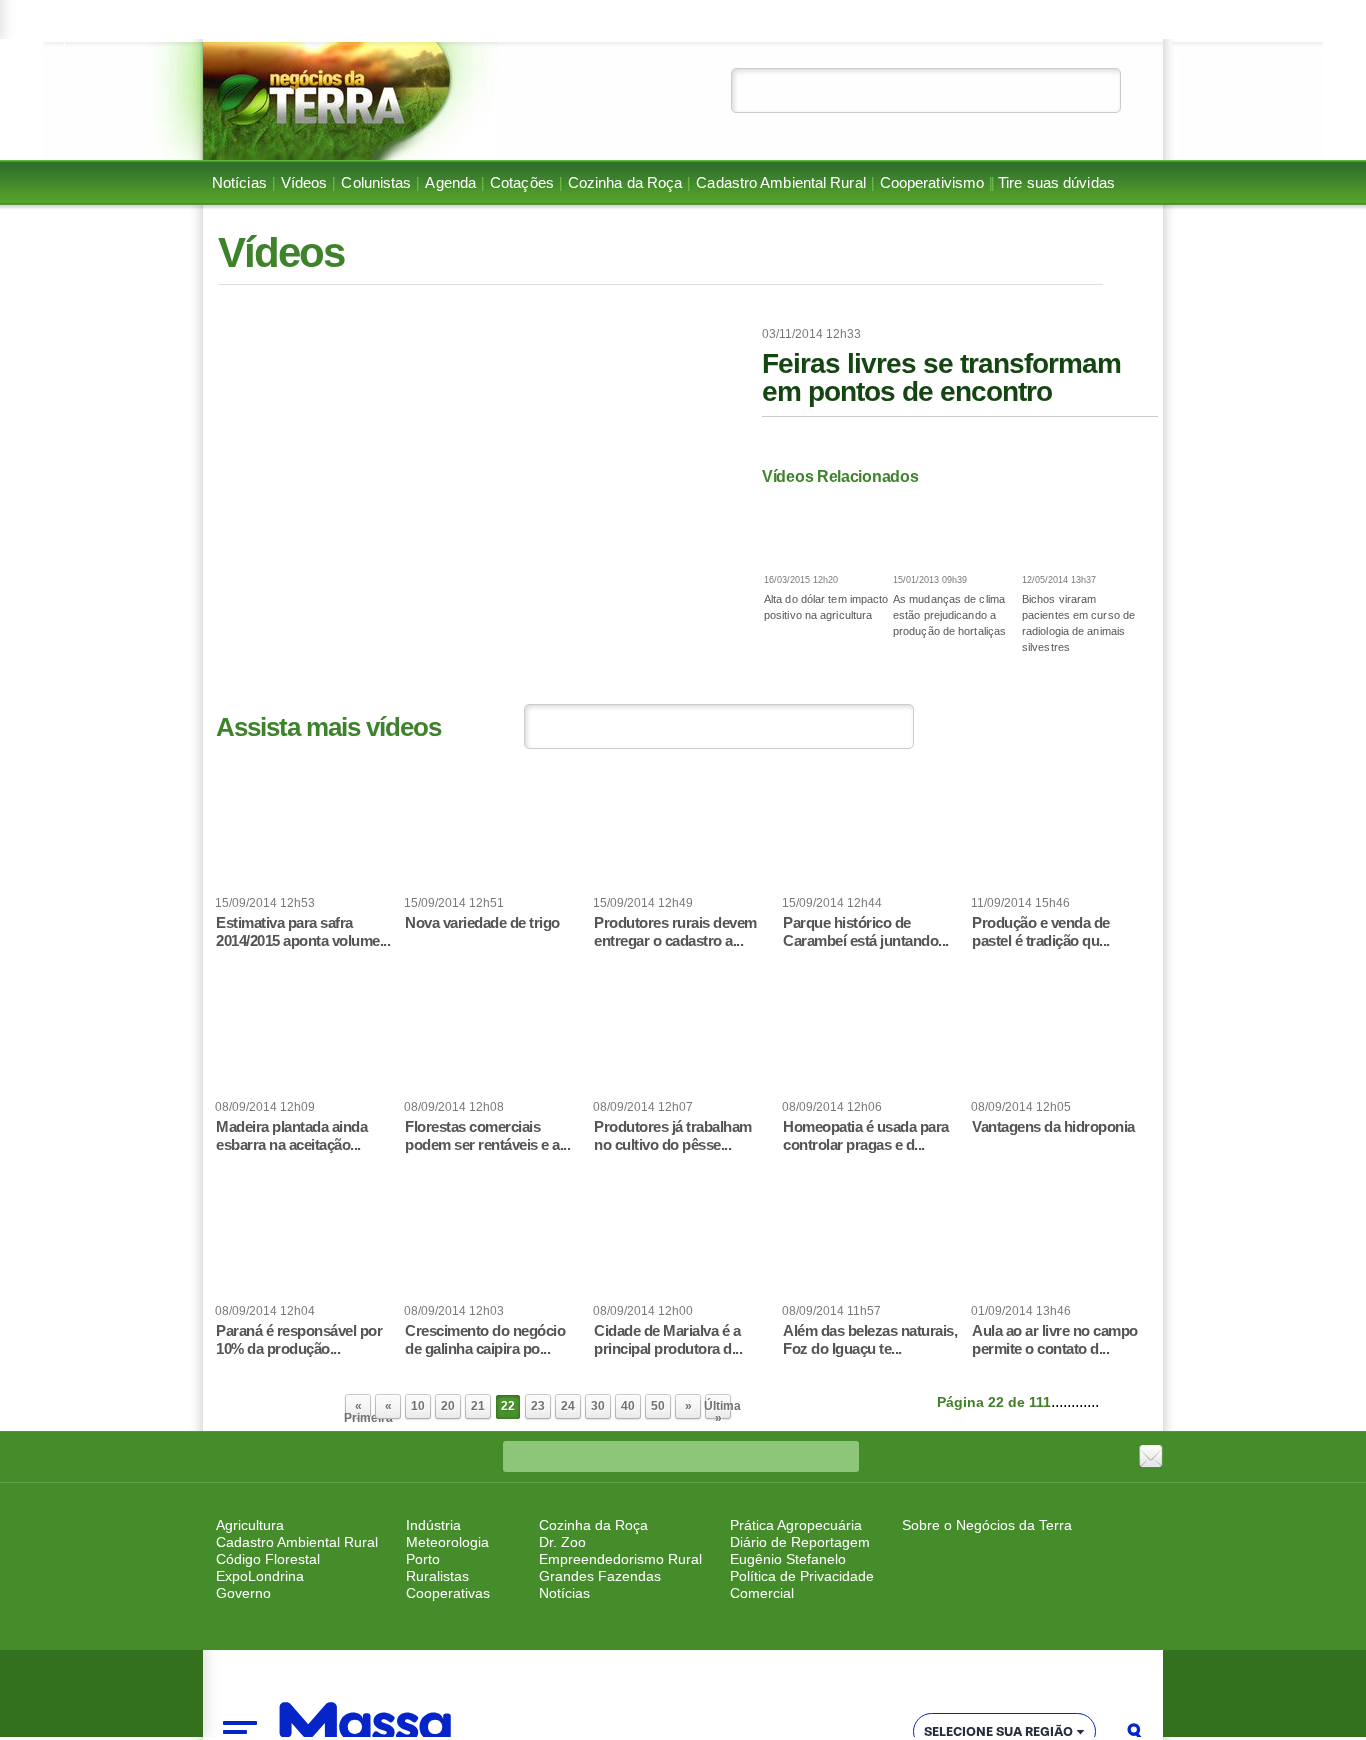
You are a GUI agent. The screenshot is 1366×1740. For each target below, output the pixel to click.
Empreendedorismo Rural (620, 1559)
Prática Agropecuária (796, 1525)
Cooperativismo (932, 183)
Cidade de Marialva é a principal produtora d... (668, 1339)
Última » (718, 1410)
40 (628, 1406)
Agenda (450, 183)
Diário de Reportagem (800, 1542)
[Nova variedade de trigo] (494, 836)
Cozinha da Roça (625, 183)
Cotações (522, 183)
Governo (243, 1593)
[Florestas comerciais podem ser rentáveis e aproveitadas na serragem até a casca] (494, 1040)
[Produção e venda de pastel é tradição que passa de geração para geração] (1061, 836)
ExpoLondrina (260, 1576)
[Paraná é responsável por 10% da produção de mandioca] (305, 1244)
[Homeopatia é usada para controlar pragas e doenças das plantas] (872, 1040)
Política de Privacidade (802, 1576)
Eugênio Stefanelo (788, 1559)
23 (538, 1406)
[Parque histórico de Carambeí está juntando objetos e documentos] (872, 836)
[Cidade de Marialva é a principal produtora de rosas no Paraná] (683, 1244)
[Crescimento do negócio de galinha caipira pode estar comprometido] (494, 1244)
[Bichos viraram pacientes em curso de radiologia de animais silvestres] (1084, 530)
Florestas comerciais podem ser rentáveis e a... (487, 1135)
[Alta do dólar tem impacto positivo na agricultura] (826, 530)
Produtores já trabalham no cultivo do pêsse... (673, 1135)
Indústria (433, 1525)
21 (478, 1406)
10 (418, 1406)
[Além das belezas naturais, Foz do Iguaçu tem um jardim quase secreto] (872, 1244)
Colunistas (376, 183)
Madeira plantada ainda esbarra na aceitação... (291, 1135)
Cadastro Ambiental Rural (780, 183)
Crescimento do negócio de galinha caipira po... (485, 1339)
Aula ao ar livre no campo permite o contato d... (1055, 1339)
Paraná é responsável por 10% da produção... (299, 1339)
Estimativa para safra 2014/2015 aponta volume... (303, 931)
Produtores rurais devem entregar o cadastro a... (675, 931)
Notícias (239, 183)
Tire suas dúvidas (1056, 183)
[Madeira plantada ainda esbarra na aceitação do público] (305, 1040)
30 (598, 1406)
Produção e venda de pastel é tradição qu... (1041, 931)
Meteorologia (447, 1542)
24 (568, 1406)
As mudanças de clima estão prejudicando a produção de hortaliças (949, 615)
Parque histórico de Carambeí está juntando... (866, 931)
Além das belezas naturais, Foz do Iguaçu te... (870, 1339)
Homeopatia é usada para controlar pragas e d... (866, 1135)
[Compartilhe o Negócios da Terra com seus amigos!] (1151, 1457)
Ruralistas (437, 1576)
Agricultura (250, 1525)
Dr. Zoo (562, 1542)
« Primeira (358, 1410)
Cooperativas (448, 1593)
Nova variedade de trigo (482, 922)
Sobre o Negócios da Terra (987, 1525)
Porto (423, 1559)
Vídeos (304, 183)
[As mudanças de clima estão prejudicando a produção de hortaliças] (955, 530)
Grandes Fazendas (600, 1576)
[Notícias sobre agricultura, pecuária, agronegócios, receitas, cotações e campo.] (350, 101)
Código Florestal (268, 1559)
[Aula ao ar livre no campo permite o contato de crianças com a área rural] (1061, 1244)
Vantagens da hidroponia (1053, 1126)
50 (658, 1406)
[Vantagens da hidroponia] (1061, 1040)
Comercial (762, 1593)
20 (448, 1406)
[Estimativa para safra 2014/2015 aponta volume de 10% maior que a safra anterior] (305, 836)
